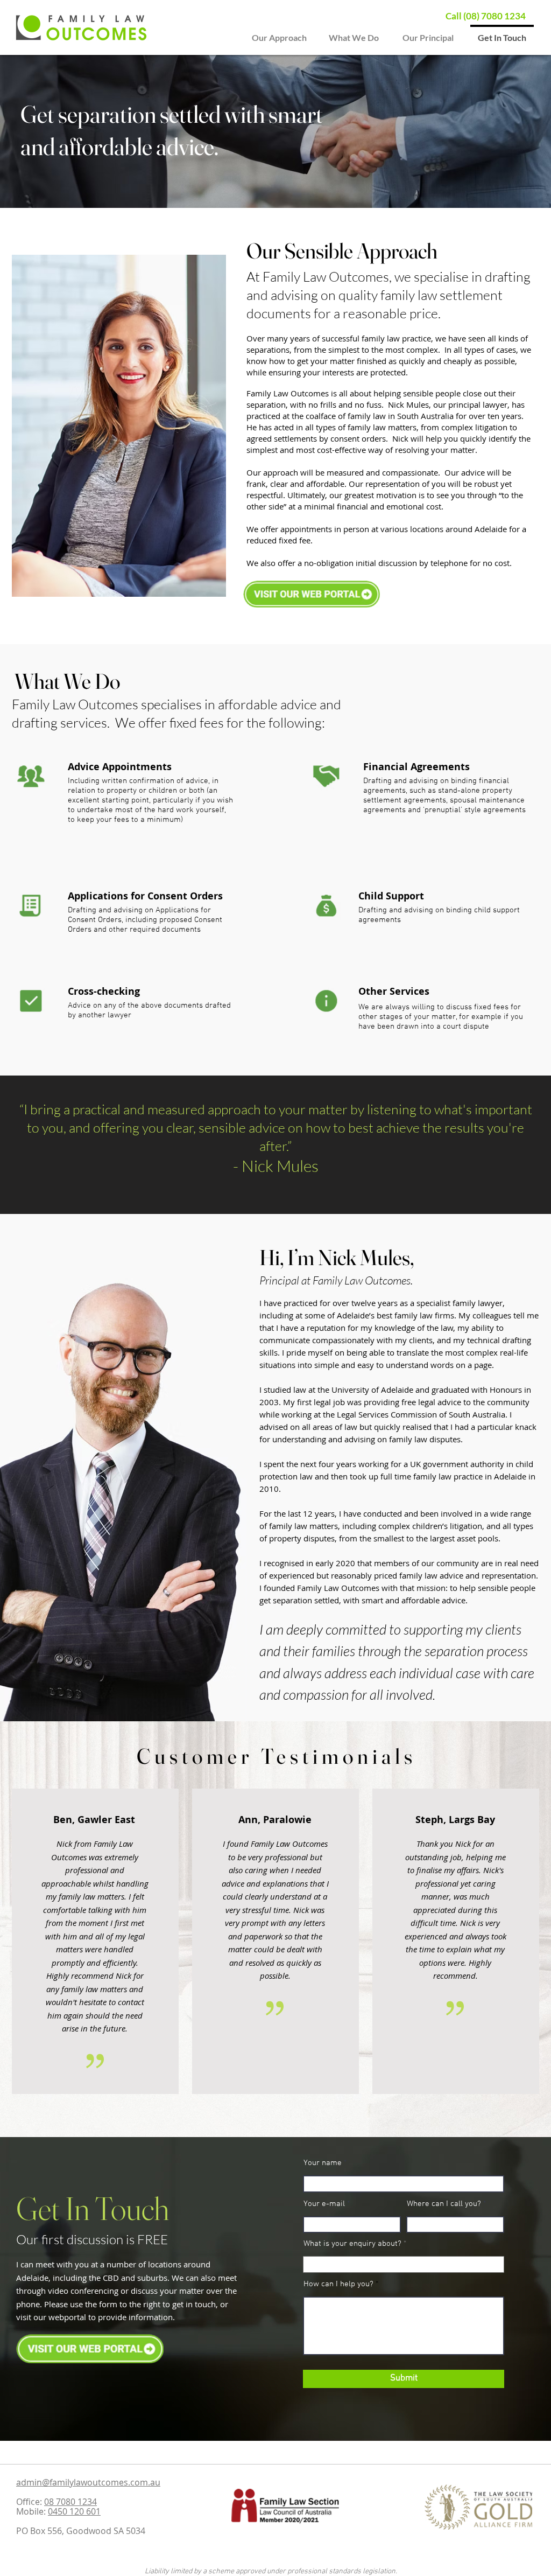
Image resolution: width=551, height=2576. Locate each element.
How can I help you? (338, 2284)
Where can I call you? (444, 2204)
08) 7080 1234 (496, 16)
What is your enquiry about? (352, 2244)
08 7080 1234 (70, 2502)
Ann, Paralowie (275, 1820)
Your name (323, 2163)
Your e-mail (324, 2204)
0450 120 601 (74, 2511)
